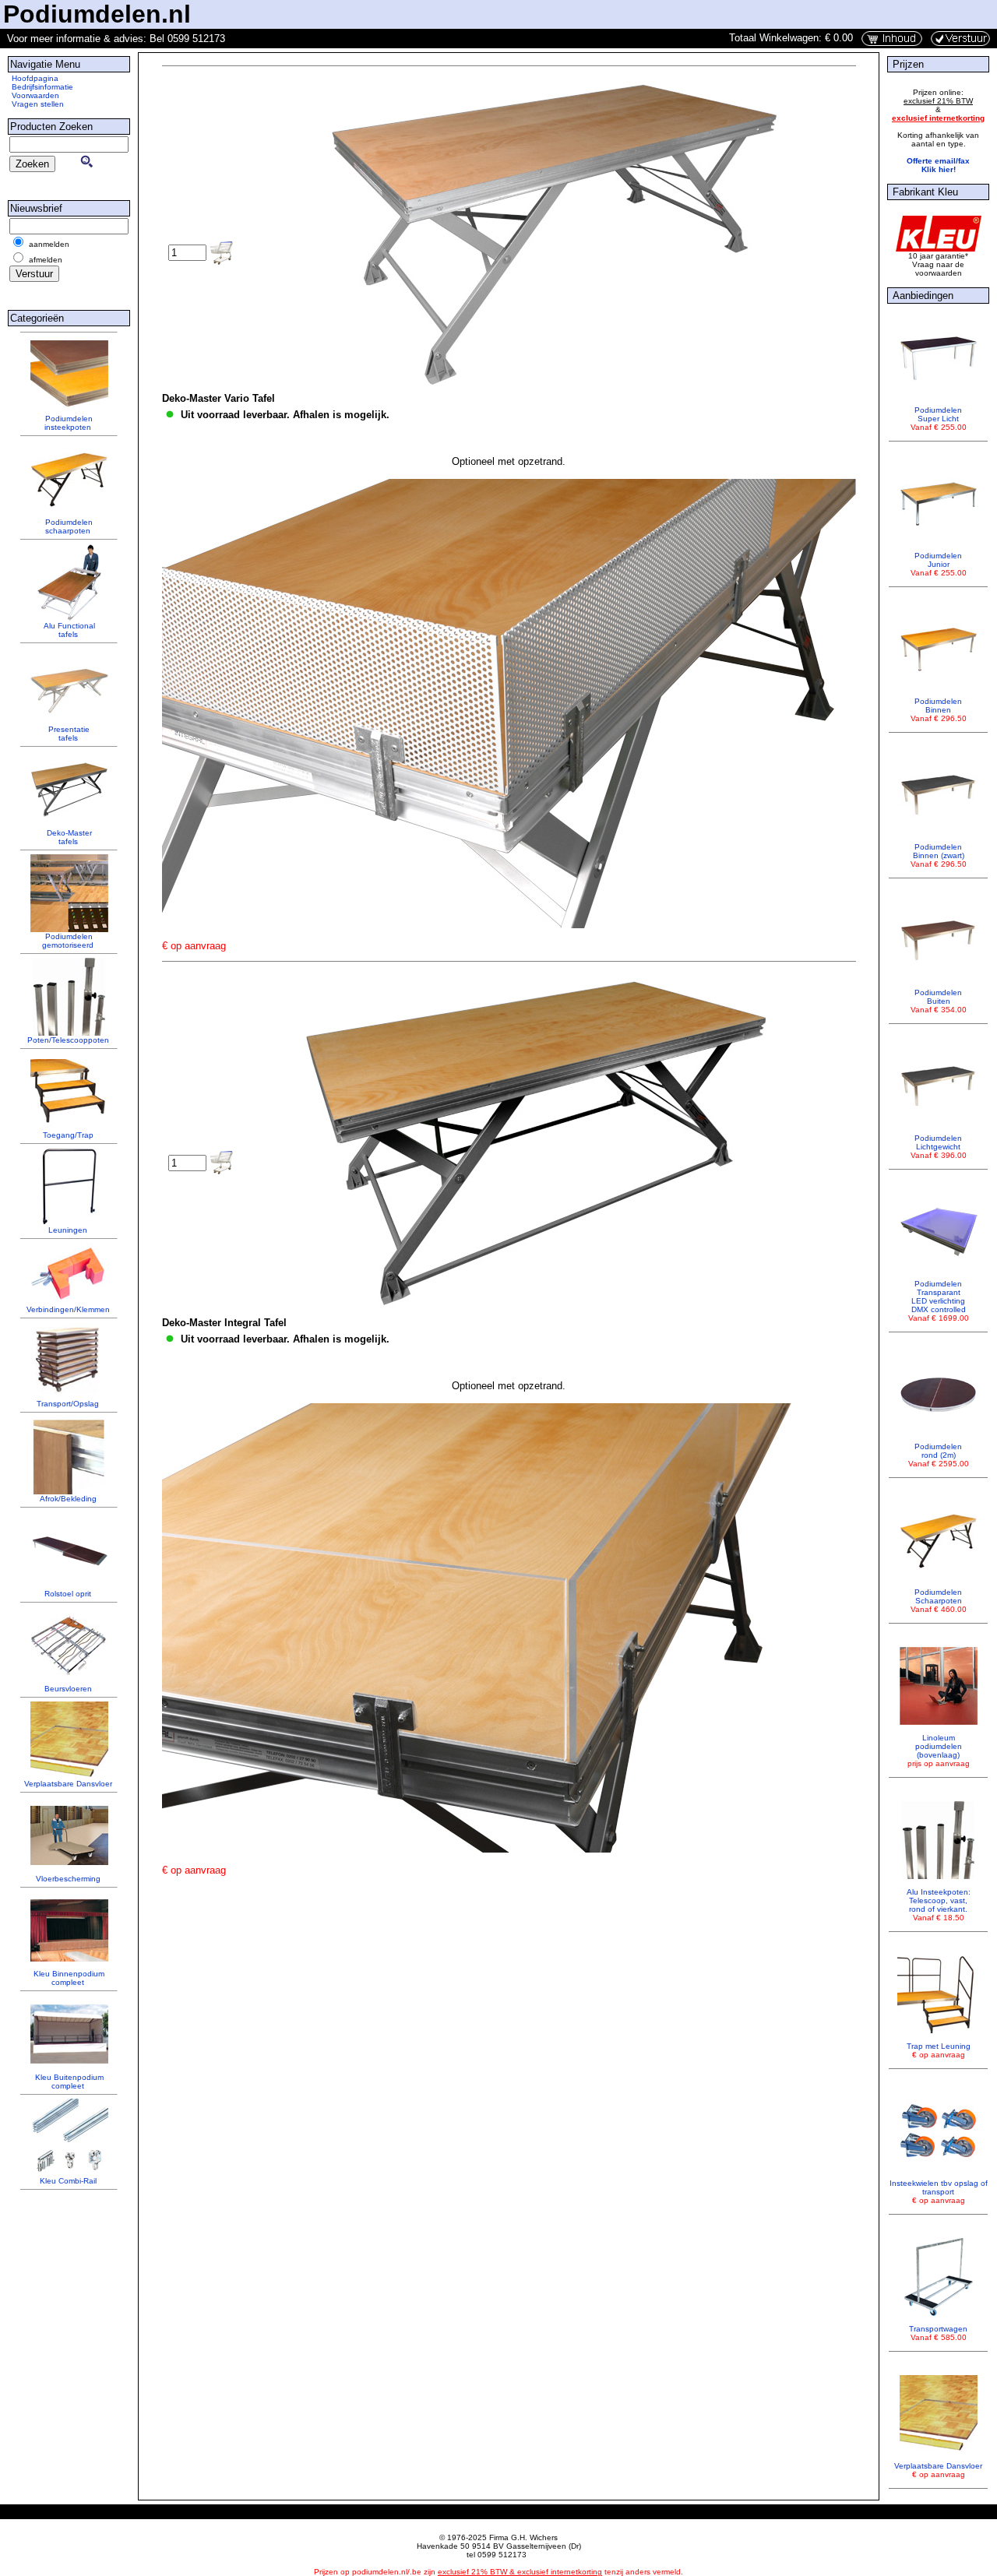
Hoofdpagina (35, 78)
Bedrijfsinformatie (42, 87)
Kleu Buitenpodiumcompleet (69, 2082)
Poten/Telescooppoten (68, 1040)
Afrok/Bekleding (68, 1499)
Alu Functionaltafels (69, 630)
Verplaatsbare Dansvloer (68, 1784)
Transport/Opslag (68, 1404)
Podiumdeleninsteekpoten (69, 423)
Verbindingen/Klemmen (68, 1309)
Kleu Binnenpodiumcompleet (69, 1978)
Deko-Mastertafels (69, 837)
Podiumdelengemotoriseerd (68, 941)
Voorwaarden (35, 95)
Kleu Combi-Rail (68, 2181)
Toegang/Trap (68, 1135)
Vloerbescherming (68, 1879)
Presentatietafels (69, 734)
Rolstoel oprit (68, 1594)
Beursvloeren (68, 1689)
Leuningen (68, 1230)
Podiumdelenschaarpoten (69, 526)
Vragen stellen (38, 104)
